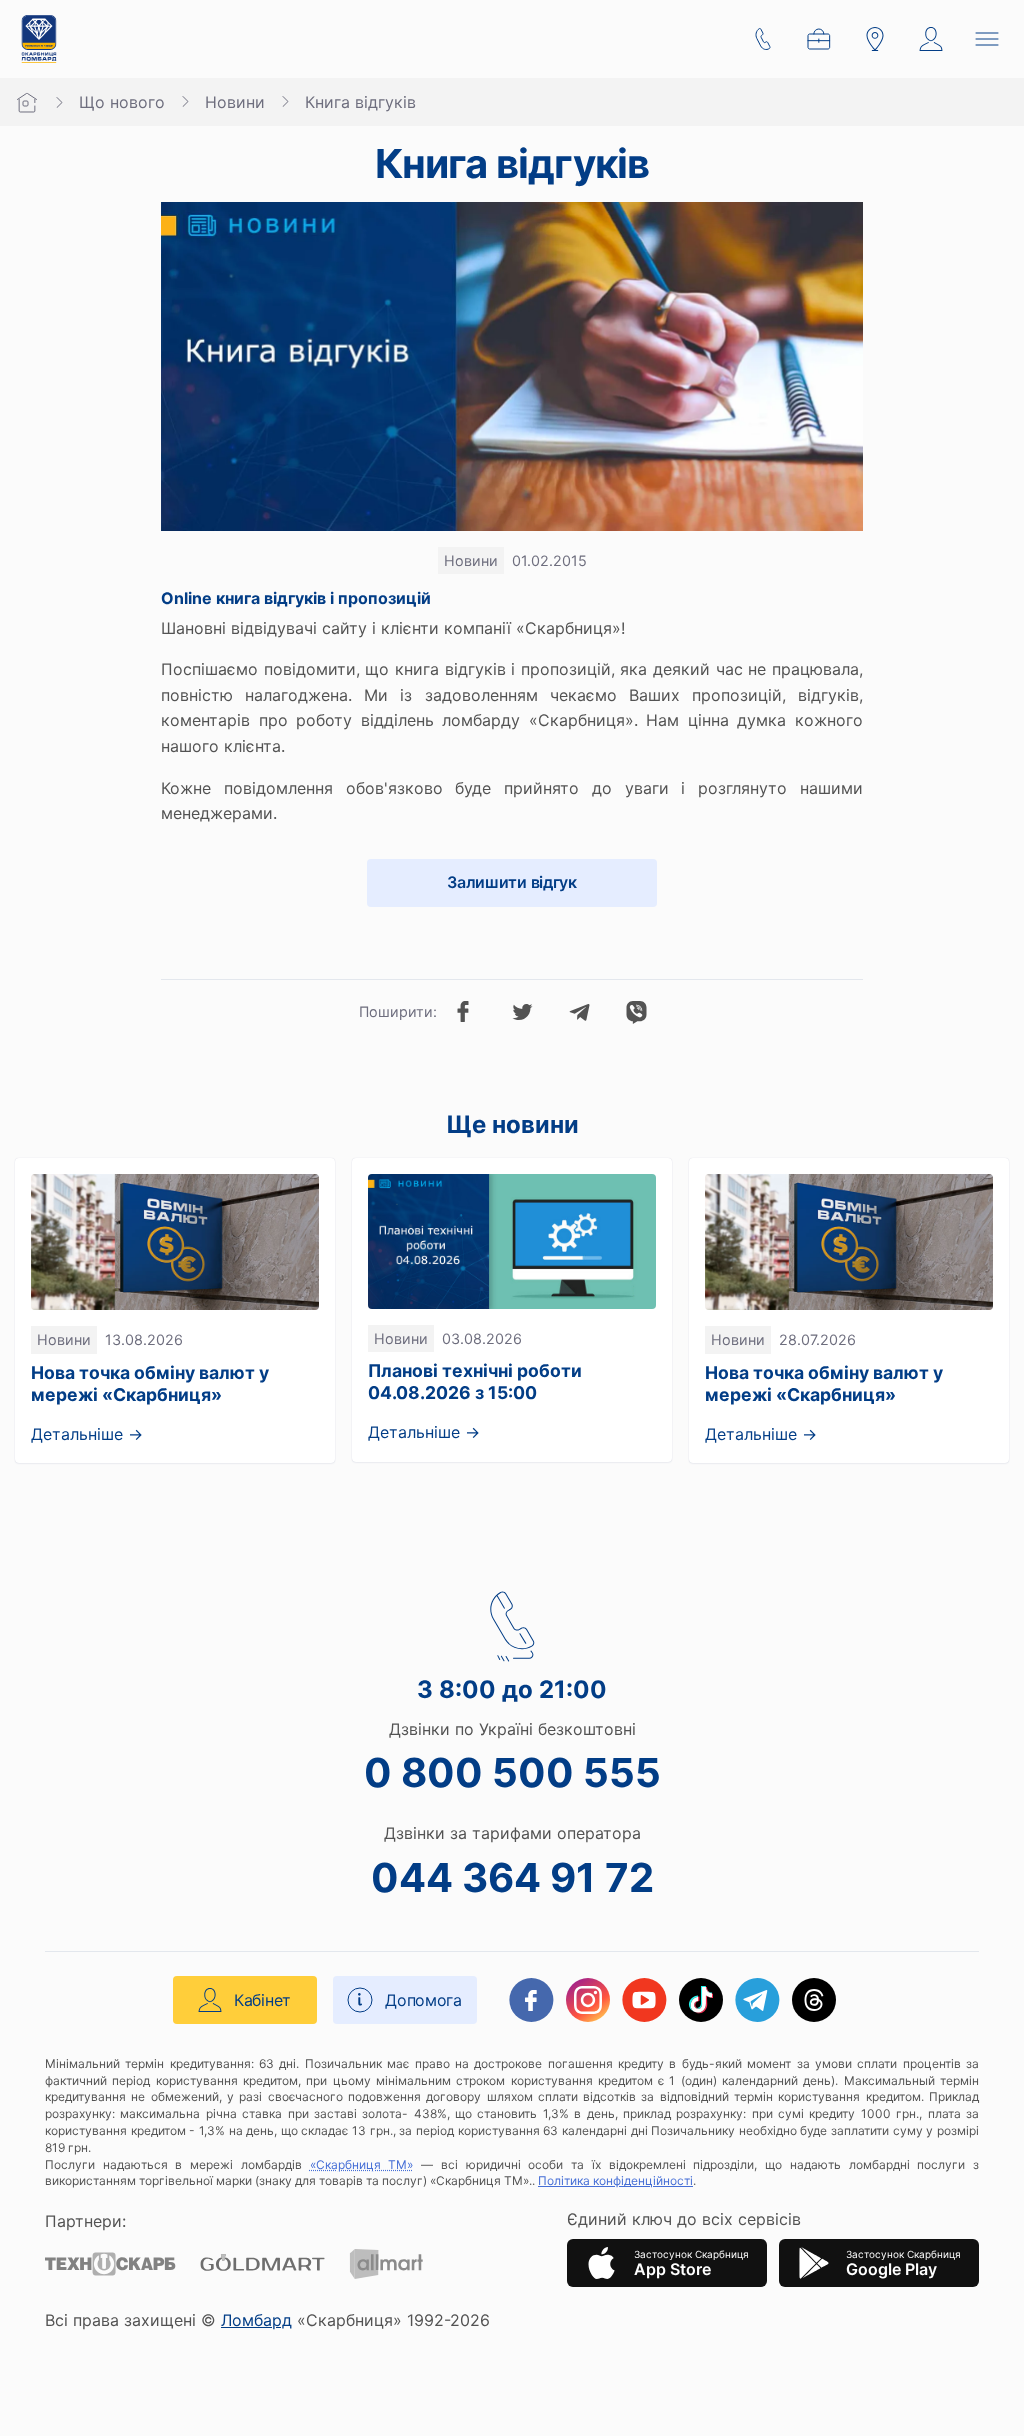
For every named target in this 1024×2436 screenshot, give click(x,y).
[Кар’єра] (819, 39)
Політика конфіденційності (615, 2180)
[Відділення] (875, 39)
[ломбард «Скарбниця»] (39, 39)
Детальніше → (87, 1434)
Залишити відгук (511, 882)
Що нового (122, 102)
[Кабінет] (931, 39)
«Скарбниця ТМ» (362, 2164)
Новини (235, 102)
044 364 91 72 (512, 1877)
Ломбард (256, 2320)
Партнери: (85, 2221)
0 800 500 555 (512, 1772)
